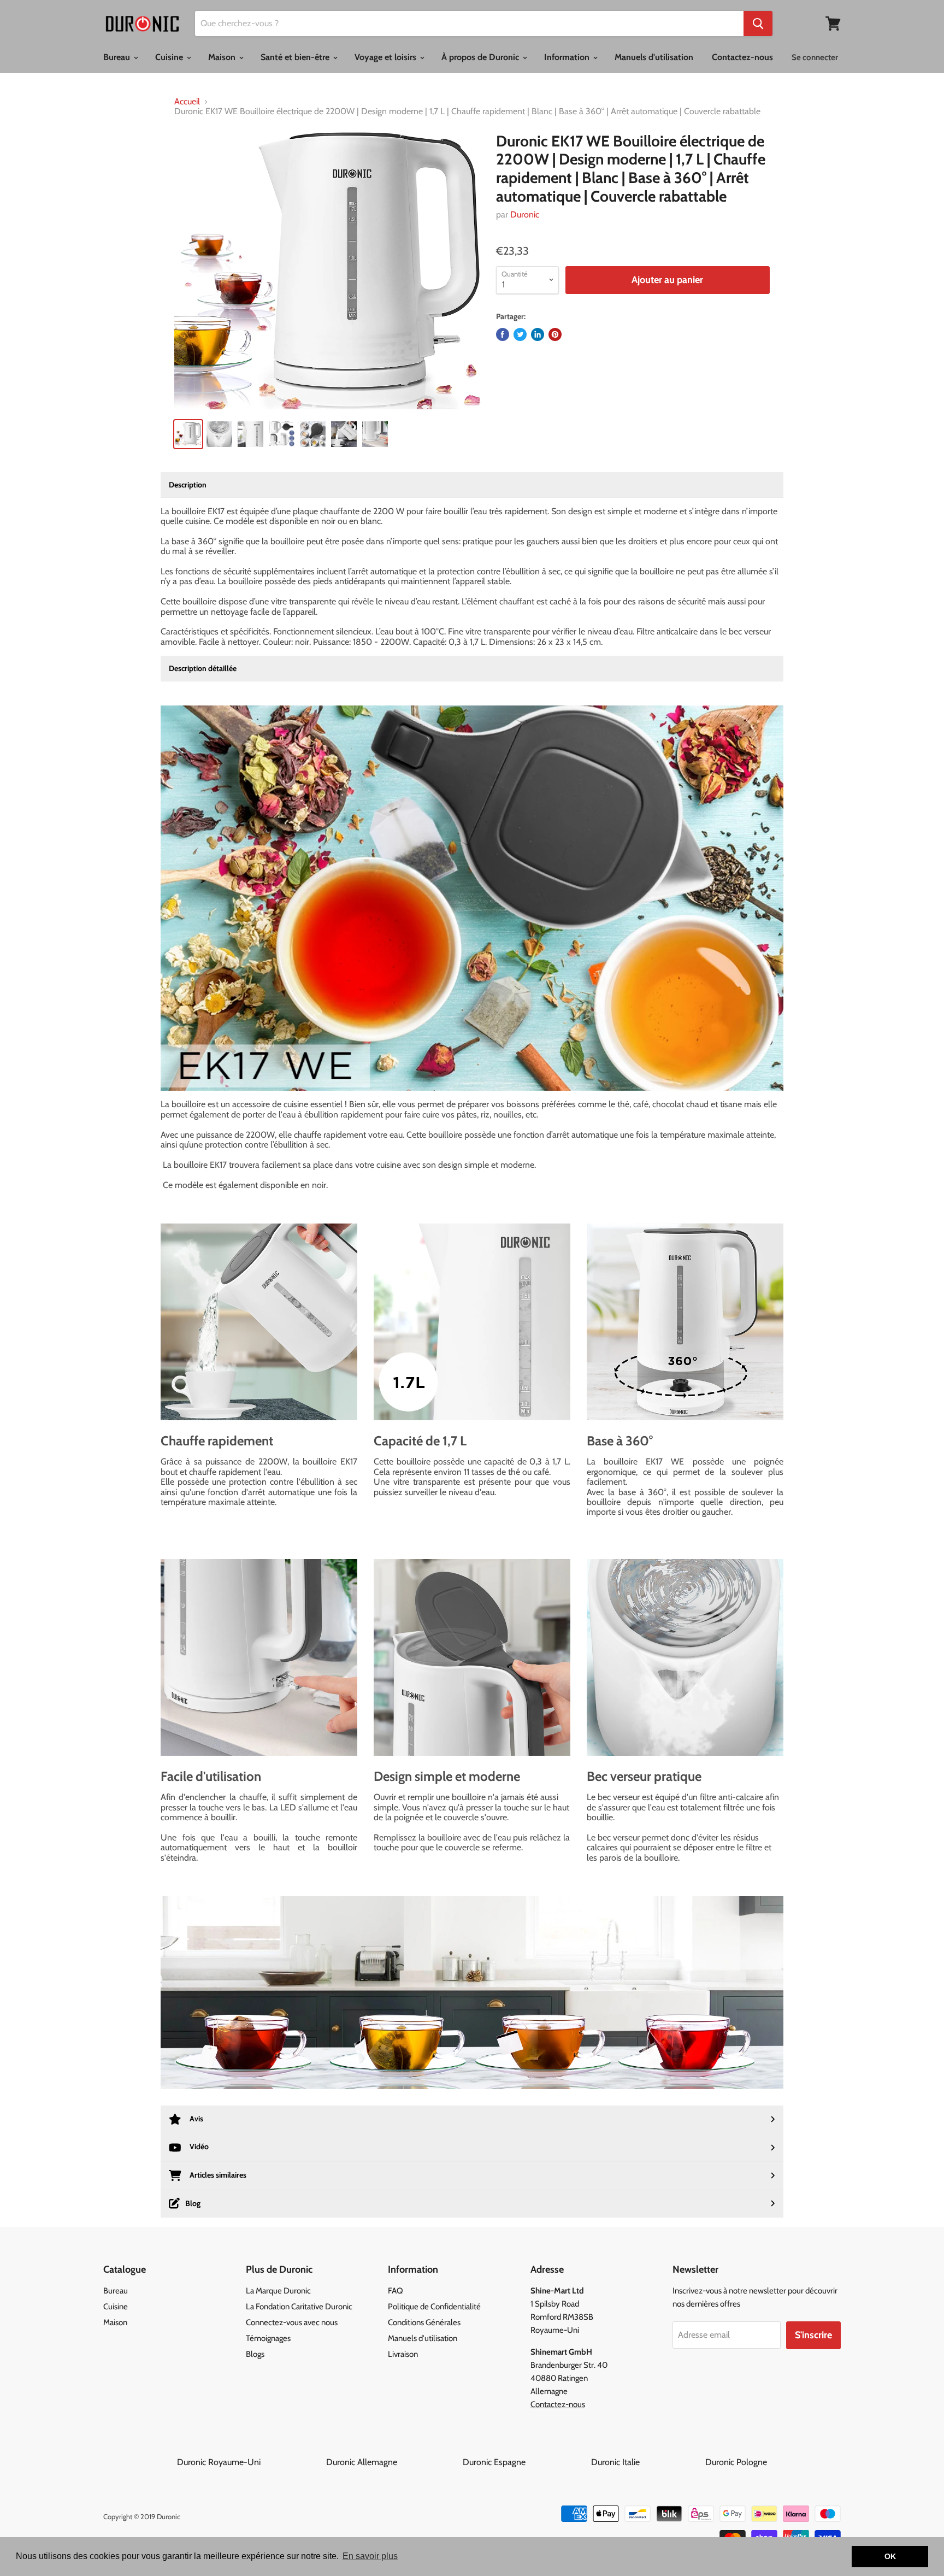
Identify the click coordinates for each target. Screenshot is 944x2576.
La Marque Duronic (278, 2291)
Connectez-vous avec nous (292, 2322)
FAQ (396, 2291)
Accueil (187, 102)
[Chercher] (758, 23)
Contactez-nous (742, 57)
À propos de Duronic (481, 57)
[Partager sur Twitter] (520, 334)
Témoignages (268, 2338)
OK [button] (890, 2556)
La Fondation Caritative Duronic (299, 2307)
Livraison (403, 2354)
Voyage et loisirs (387, 57)
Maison (223, 57)
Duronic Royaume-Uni (250, 2462)
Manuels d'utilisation (654, 57)
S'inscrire (813, 2335)
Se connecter (815, 57)
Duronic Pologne (736, 2462)
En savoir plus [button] (370, 2556)
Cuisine (170, 57)
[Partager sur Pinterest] (555, 334)
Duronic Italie (647, 2462)
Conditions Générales (424, 2322)
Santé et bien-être (296, 57)
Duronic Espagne (526, 2462)
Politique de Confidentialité (434, 2307)
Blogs (255, 2354)
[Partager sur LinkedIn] (538, 334)
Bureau (118, 57)
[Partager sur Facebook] (503, 334)
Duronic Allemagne (393, 2462)
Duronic (525, 214)
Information (568, 57)
